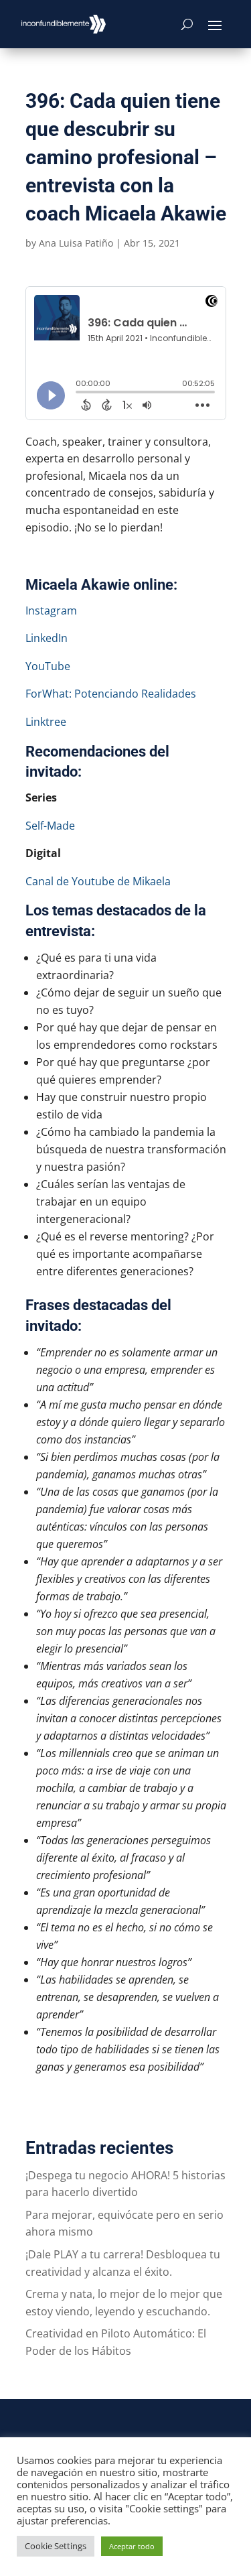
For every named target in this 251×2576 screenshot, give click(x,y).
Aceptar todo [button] (132, 2546)
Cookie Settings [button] (56, 2546)
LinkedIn (47, 638)
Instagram (51, 610)
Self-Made (50, 826)
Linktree (46, 722)
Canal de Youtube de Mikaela (98, 881)
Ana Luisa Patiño (76, 243)
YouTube (48, 666)
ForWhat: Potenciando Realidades (111, 694)
